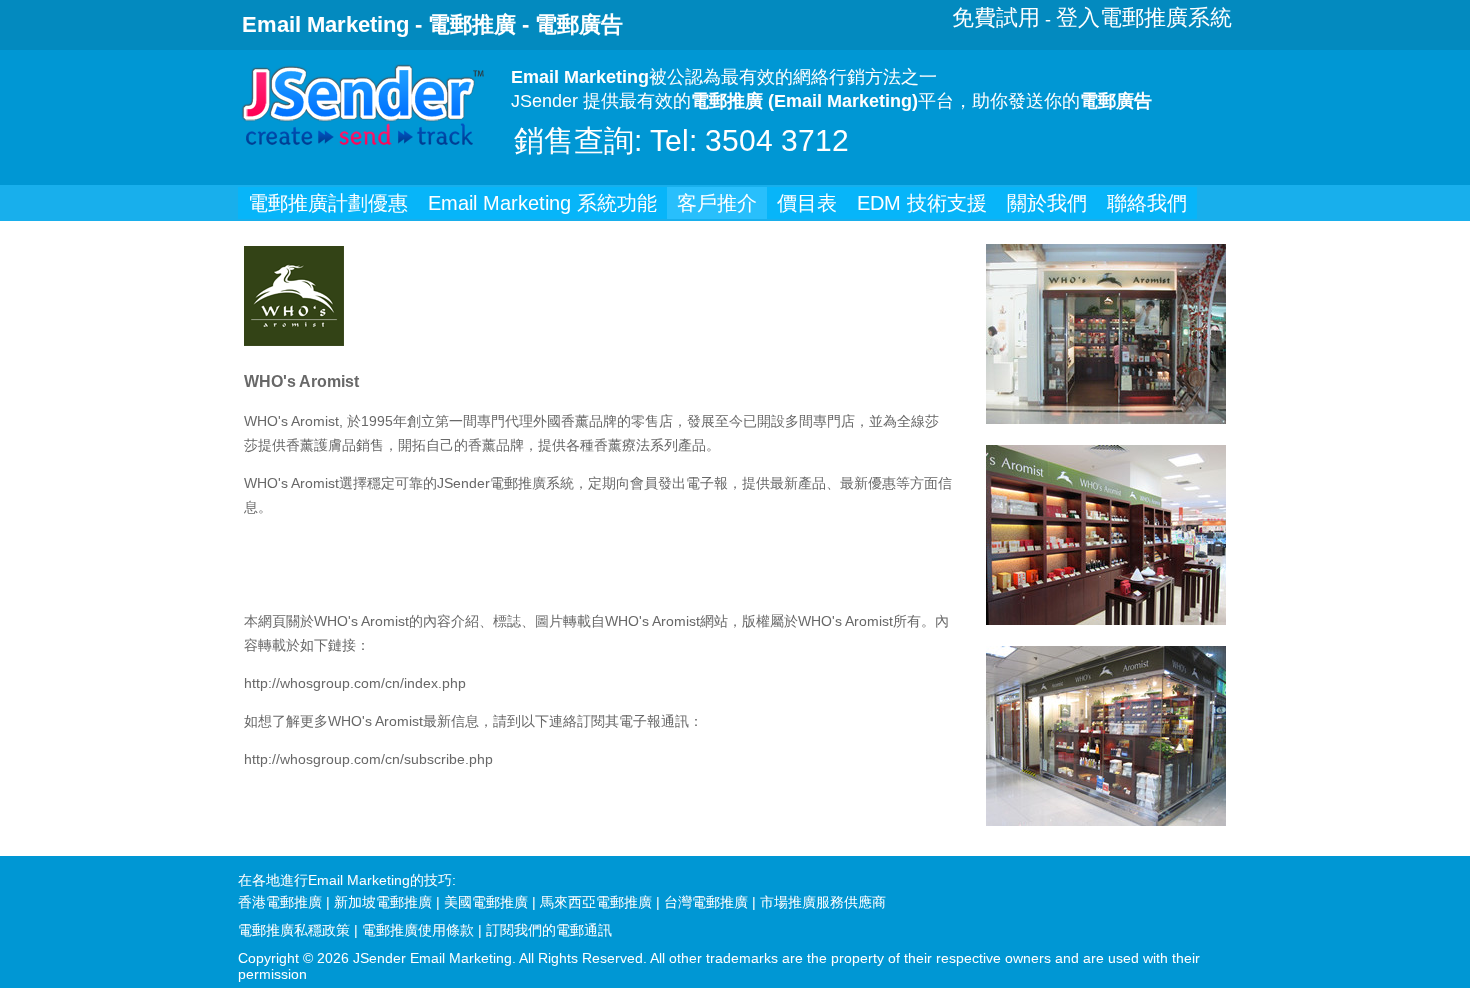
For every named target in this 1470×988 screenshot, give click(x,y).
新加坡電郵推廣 (383, 902)
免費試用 (996, 17)
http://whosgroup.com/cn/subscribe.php (368, 759)
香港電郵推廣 (280, 902)
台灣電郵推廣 (706, 902)
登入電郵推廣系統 (1144, 17)
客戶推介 (717, 203)
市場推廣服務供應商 (823, 902)
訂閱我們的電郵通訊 (549, 930)
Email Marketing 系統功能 (542, 203)
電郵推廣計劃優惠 (328, 203)
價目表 (807, 203)
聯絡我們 (1147, 203)
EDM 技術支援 (922, 203)
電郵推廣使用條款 (418, 930)
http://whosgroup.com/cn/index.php (355, 683)
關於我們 (1047, 203)
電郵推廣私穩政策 (294, 930)
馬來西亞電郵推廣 (596, 902)
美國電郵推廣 (486, 902)
